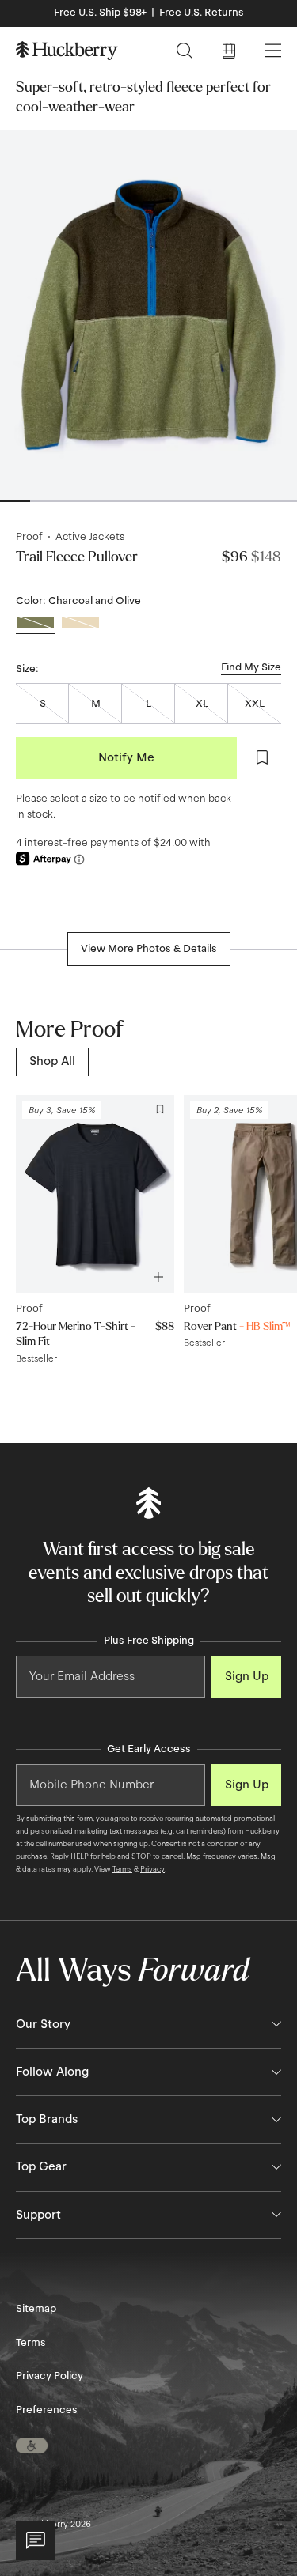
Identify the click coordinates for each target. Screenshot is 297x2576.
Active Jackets (90, 537)
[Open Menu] (273, 51)
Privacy (152, 1869)
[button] (32, 2446)
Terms (122, 1869)
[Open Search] (185, 51)
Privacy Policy (49, 2376)
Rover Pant (237, 1326)
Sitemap (36, 2309)
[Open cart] (229, 51)
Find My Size (251, 667)
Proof (29, 537)
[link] (52, 1061)
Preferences (47, 2410)
